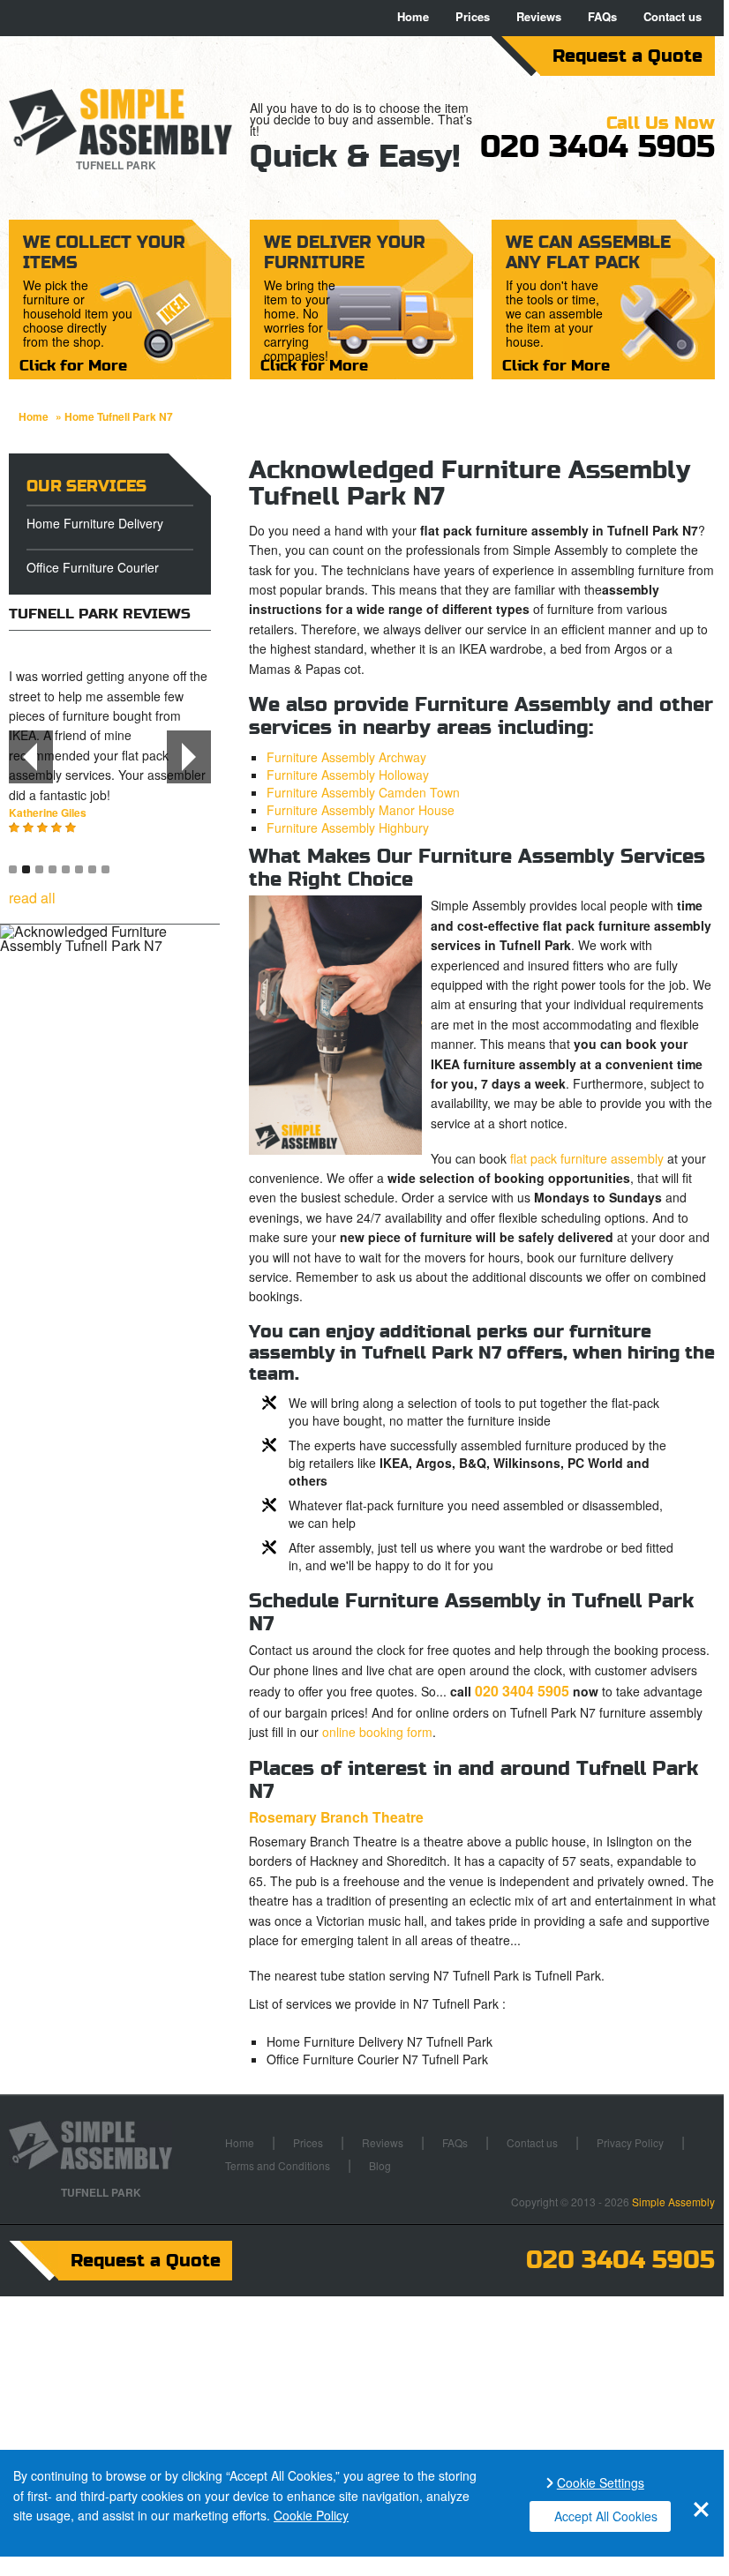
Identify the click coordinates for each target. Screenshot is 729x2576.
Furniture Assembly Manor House (361, 810)
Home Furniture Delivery (95, 523)
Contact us (673, 16)
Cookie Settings (601, 2483)
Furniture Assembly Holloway (348, 775)
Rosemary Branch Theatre (336, 1817)
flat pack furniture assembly (587, 1158)
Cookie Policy (311, 2515)
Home (413, 16)
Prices (473, 16)
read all (32, 898)
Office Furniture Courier (93, 567)
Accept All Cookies (606, 2516)
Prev (31, 757)
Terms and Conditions (278, 2165)
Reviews (539, 16)
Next (189, 757)
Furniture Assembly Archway (346, 757)
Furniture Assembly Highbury (348, 827)
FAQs (602, 16)
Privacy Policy (630, 2142)
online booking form (377, 1732)
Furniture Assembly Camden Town (363, 792)
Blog (380, 2165)
